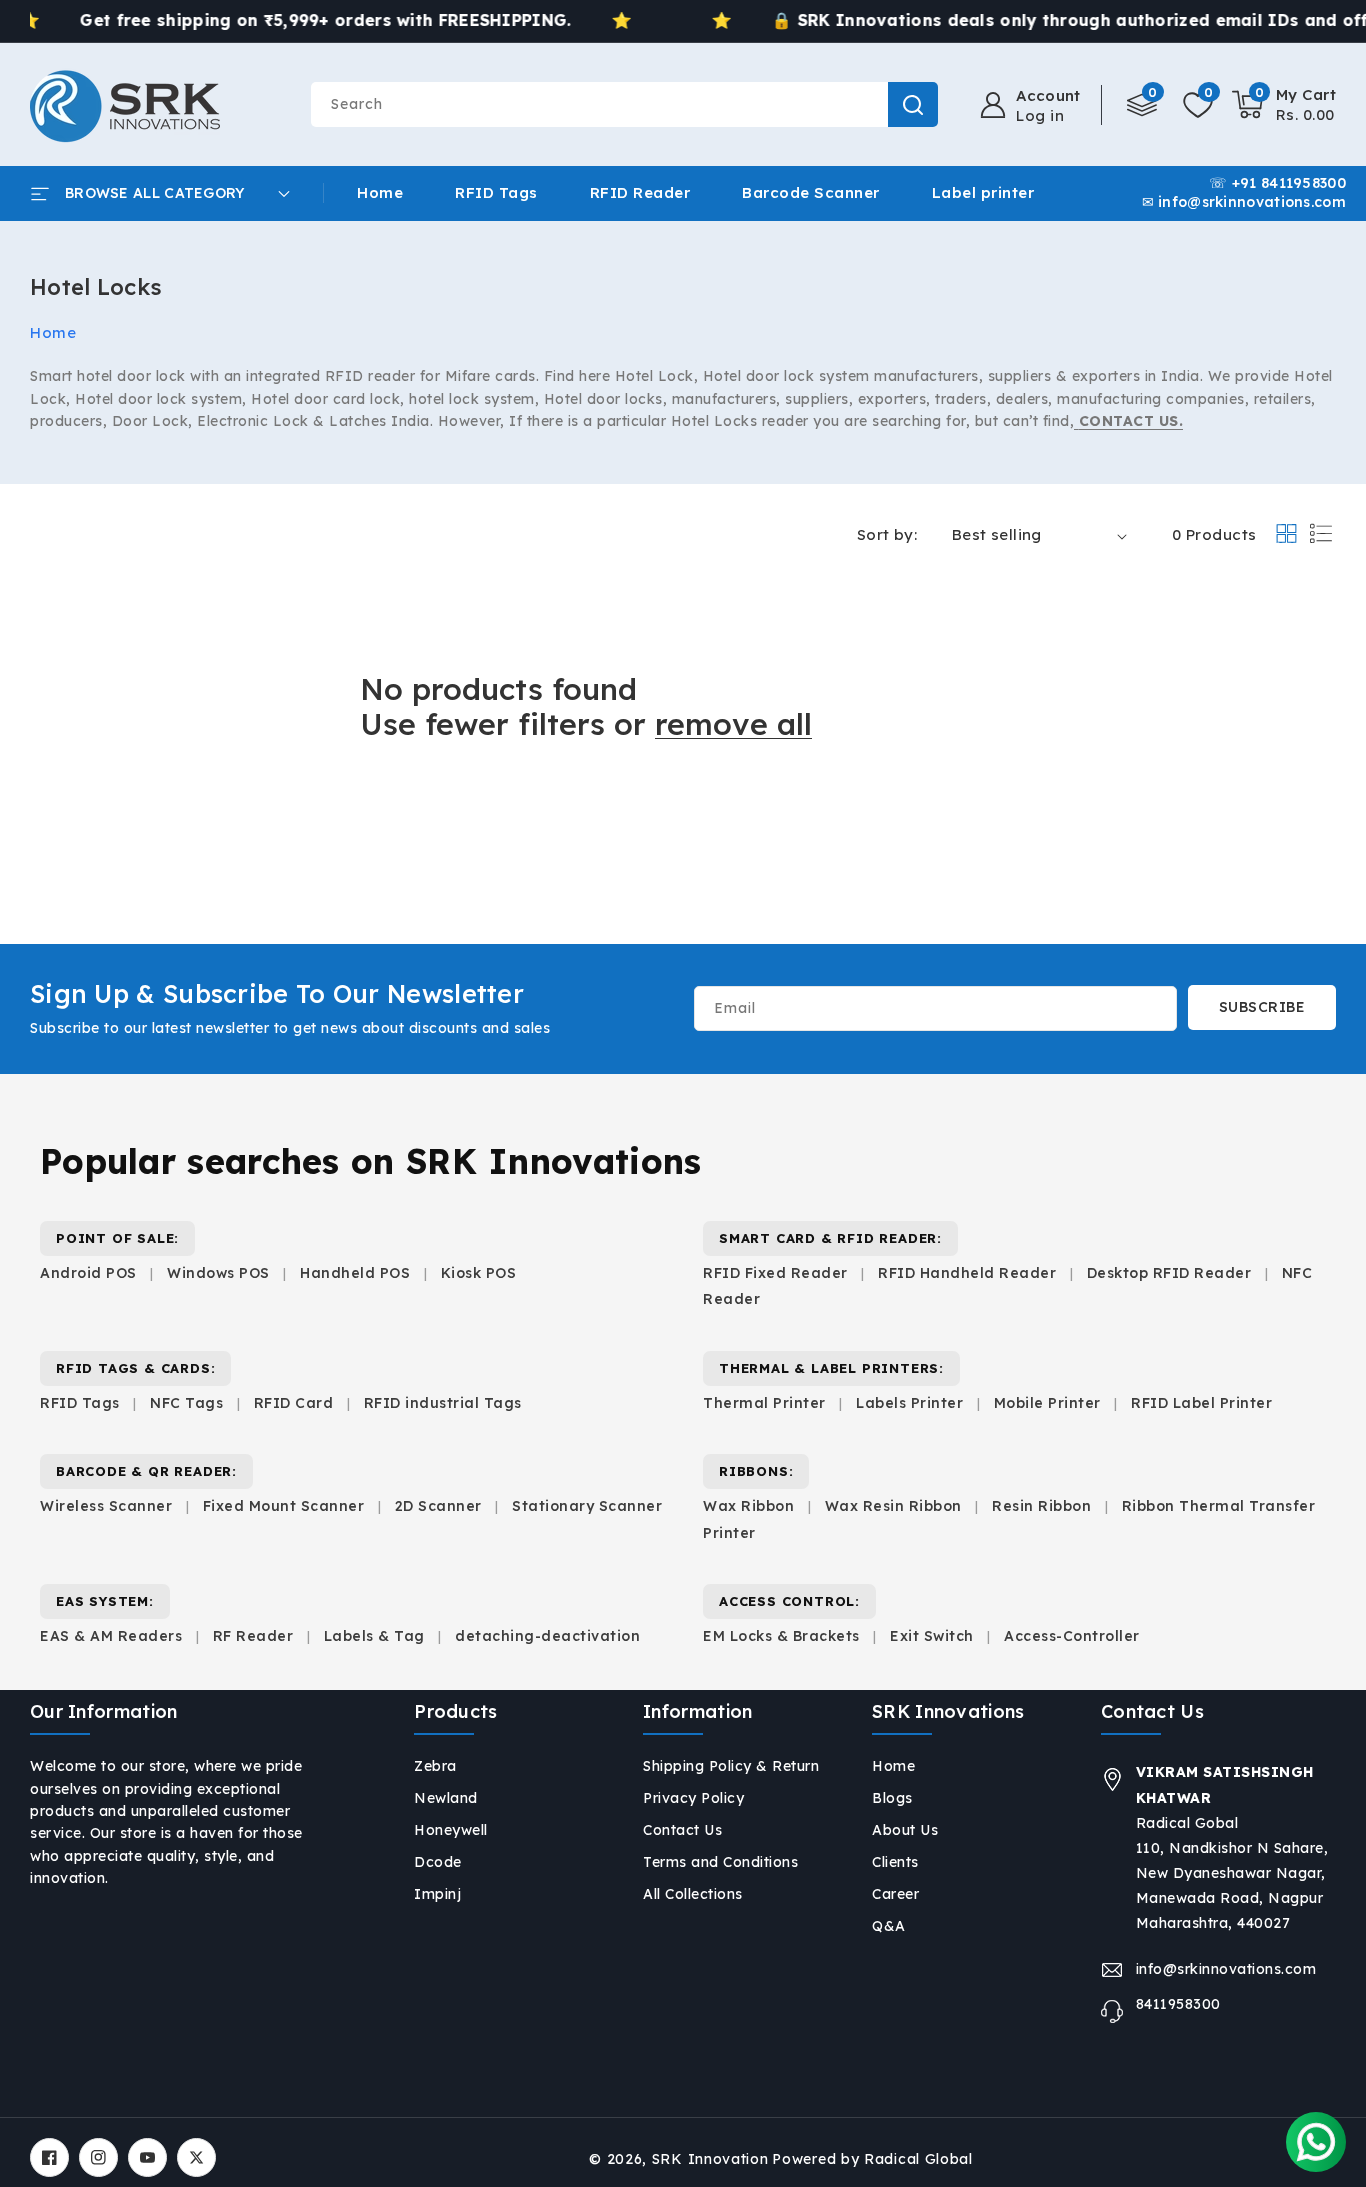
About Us (905, 1830)
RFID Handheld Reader (967, 1273)
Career (895, 1894)
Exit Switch (932, 1636)
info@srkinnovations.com (1226, 1969)
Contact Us (682, 1830)
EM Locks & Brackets (781, 1636)
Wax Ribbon (748, 1506)
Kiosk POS (479, 1273)
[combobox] (624, 104)
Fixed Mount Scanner (284, 1506)
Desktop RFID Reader (1169, 1273)
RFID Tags (80, 1403)
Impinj (437, 1894)
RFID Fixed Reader (775, 1273)
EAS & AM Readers (111, 1636)
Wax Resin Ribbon (893, 1506)
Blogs (892, 1798)
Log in (1040, 116)
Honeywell (451, 1830)
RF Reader (253, 1636)
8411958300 (1178, 2004)
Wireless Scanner (106, 1506)
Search (913, 104)
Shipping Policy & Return (731, 1766)
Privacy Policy (693, 1798)
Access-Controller (1072, 1636)
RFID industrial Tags (443, 1403)
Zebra (435, 1766)
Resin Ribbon (1041, 1506)
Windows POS (218, 1273)
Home (53, 332)
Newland (446, 1798)
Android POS (88, 1273)
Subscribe (1262, 1007)
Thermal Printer (764, 1403)
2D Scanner (438, 1506)
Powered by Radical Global (872, 2159)
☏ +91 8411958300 (1277, 183)
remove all (733, 724)
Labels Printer (909, 1403)
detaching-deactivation (547, 1636)
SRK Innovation (710, 2159)
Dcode (438, 1862)
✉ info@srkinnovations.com (1244, 202)
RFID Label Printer (1201, 1403)
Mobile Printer (1047, 1403)
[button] (1284, 105)
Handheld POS (355, 1273)
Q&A (889, 1926)
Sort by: (887, 534)
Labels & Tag (377, 1636)
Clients (895, 1862)
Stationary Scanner (587, 1506)
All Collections (693, 1894)
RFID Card (294, 1403)
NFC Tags (186, 1403)
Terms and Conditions (720, 1862)
